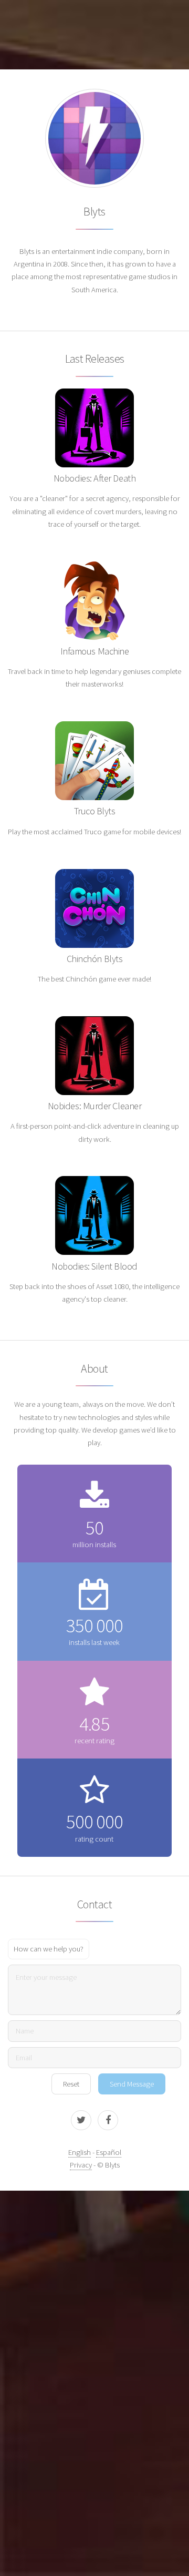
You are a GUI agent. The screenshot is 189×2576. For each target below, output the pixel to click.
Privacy (81, 2165)
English (80, 2152)
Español (109, 2152)
